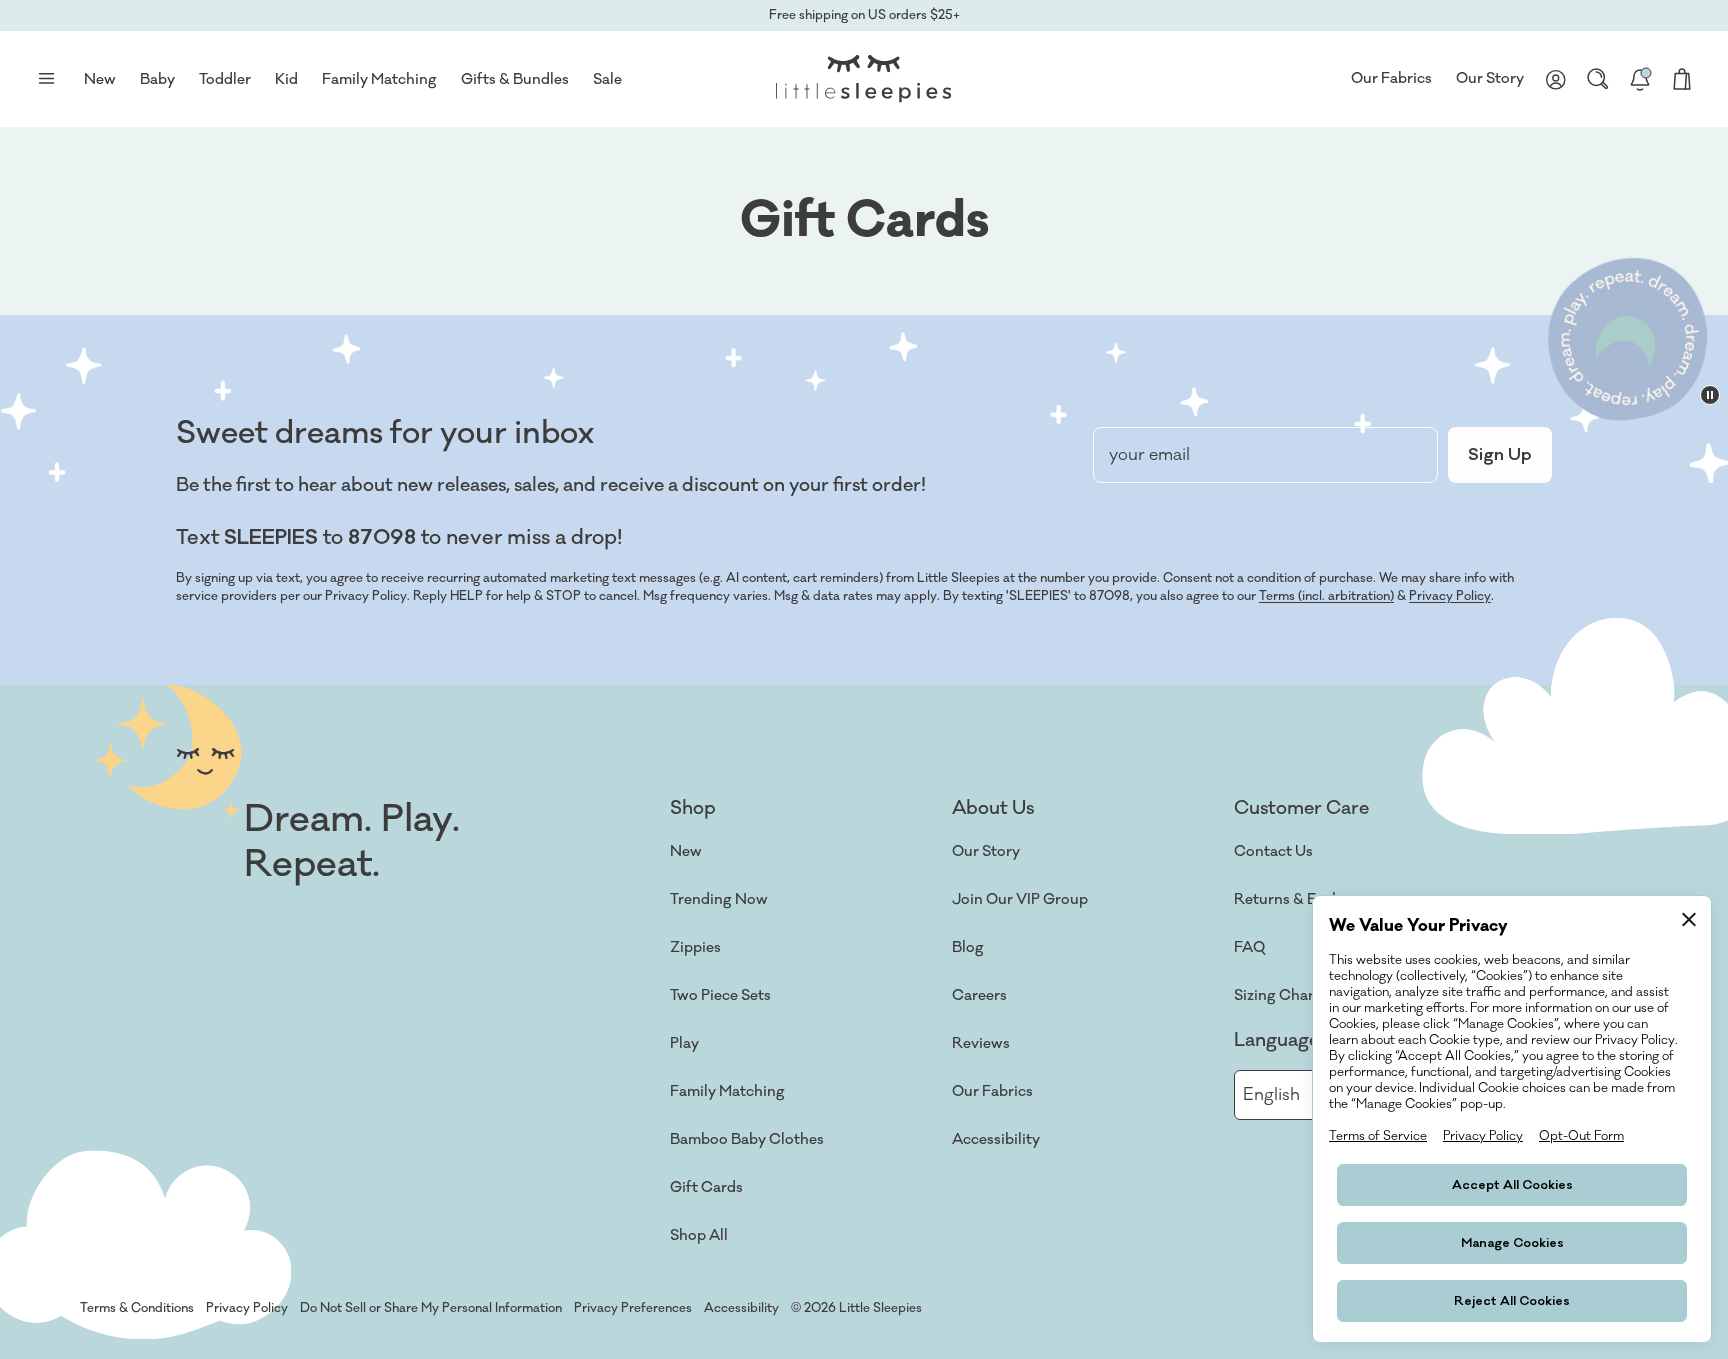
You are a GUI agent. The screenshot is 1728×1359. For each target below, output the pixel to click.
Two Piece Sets (720, 995)
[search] (1598, 79)
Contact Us (1273, 851)
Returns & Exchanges (1308, 899)
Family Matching (727, 1091)
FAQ (1249, 947)
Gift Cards (706, 1187)
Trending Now (719, 899)
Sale (607, 79)
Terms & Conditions (137, 1308)
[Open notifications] (1640, 79)
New (686, 851)
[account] (1556, 79)
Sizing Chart (1277, 995)
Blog (968, 947)
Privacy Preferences (633, 1308)
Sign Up (1500, 455)
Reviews (981, 1043)
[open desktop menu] (46, 79)
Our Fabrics (1391, 78)
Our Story (1490, 78)
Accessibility (996, 1139)
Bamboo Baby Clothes (747, 1139)
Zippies (695, 947)
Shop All (699, 1235)
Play (684, 1043)
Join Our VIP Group (1020, 899)
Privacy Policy (1450, 596)
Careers (979, 995)
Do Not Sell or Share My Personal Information (431, 1308)
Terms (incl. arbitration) (1326, 596)
